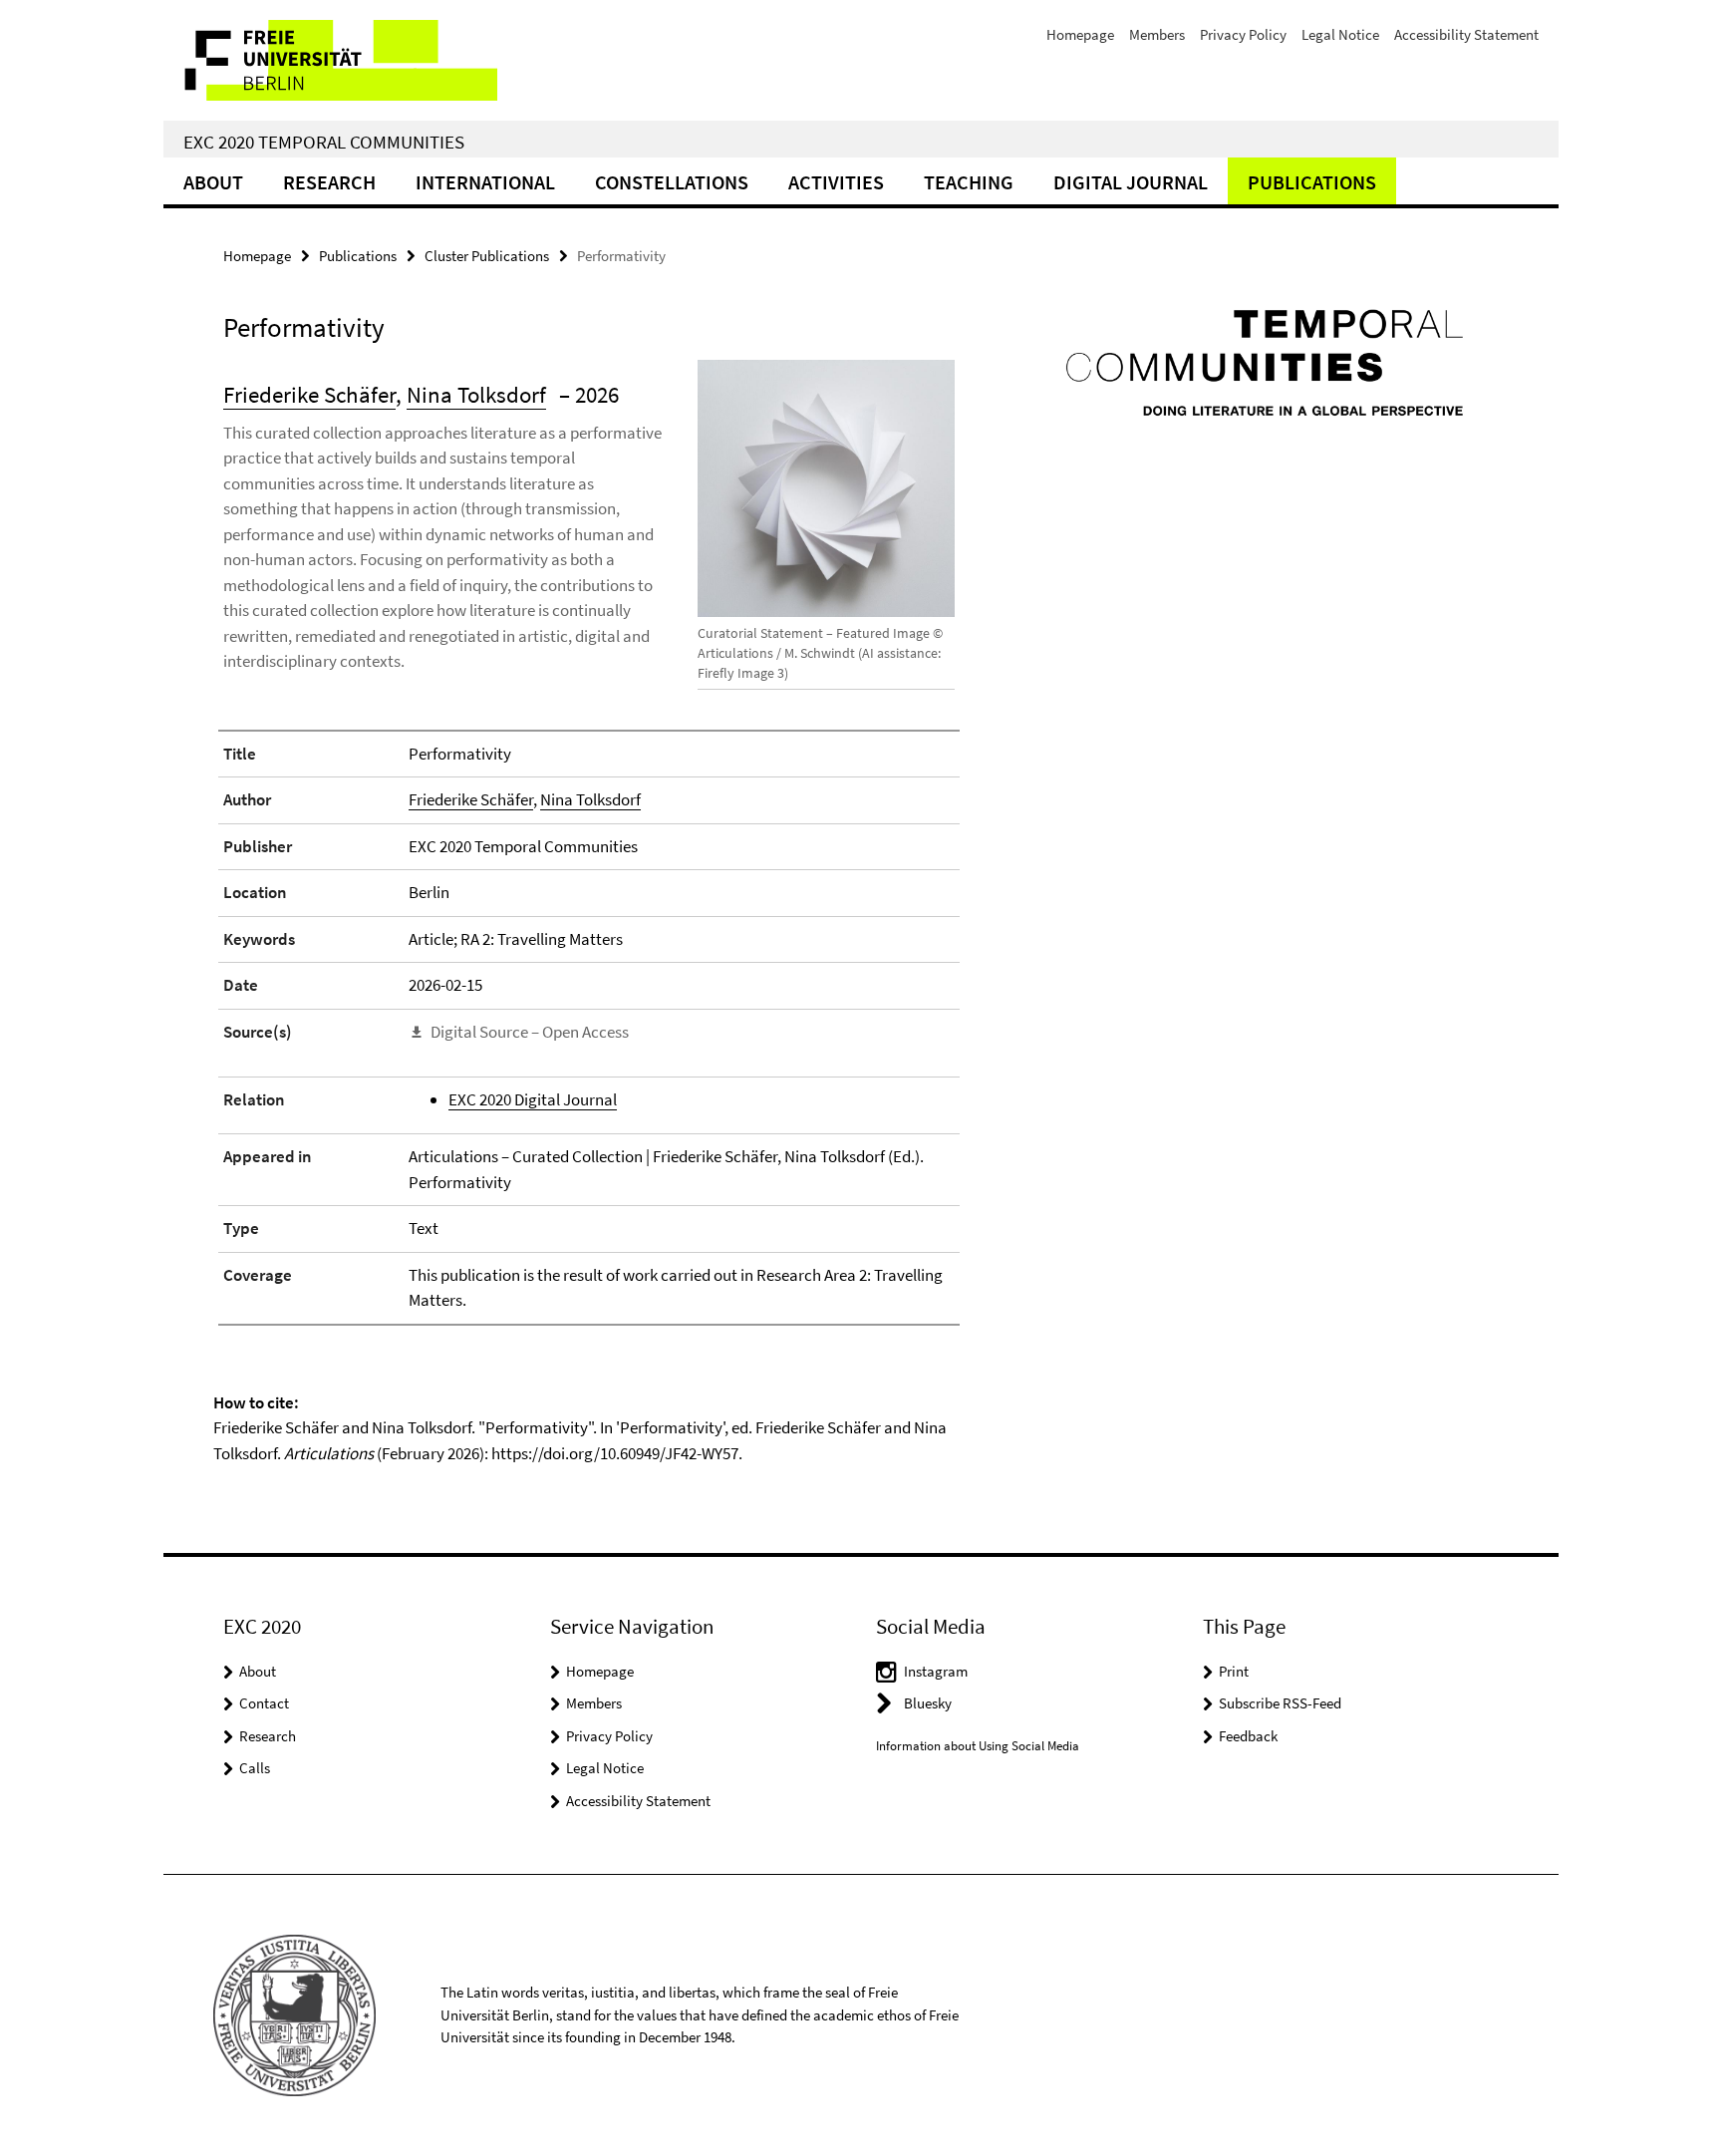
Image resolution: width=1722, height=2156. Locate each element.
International (485, 182)
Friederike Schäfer (309, 394)
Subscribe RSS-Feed (1280, 1703)
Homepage (1080, 34)
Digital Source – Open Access (530, 1032)
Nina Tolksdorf (476, 394)
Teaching (969, 182)
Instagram (936, 1671)
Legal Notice (1340, 34)
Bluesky (928, 1703)
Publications (1312, 182)
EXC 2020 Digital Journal (533, 1099)
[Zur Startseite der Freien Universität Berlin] (330, 60)
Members (1157, 34)
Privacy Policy (1243, 34)
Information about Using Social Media (978, 1746)
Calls (255, 1768)
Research (329, 182)
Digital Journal (1131, 182)
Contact (264, 1703)
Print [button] (1234, 1671)
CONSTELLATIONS (672, 182)
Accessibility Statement (1466, 34)
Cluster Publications (487, 256)
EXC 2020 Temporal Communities (324, 142)
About (213, 182)
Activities (836, 182)
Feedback (1248, 1736)
